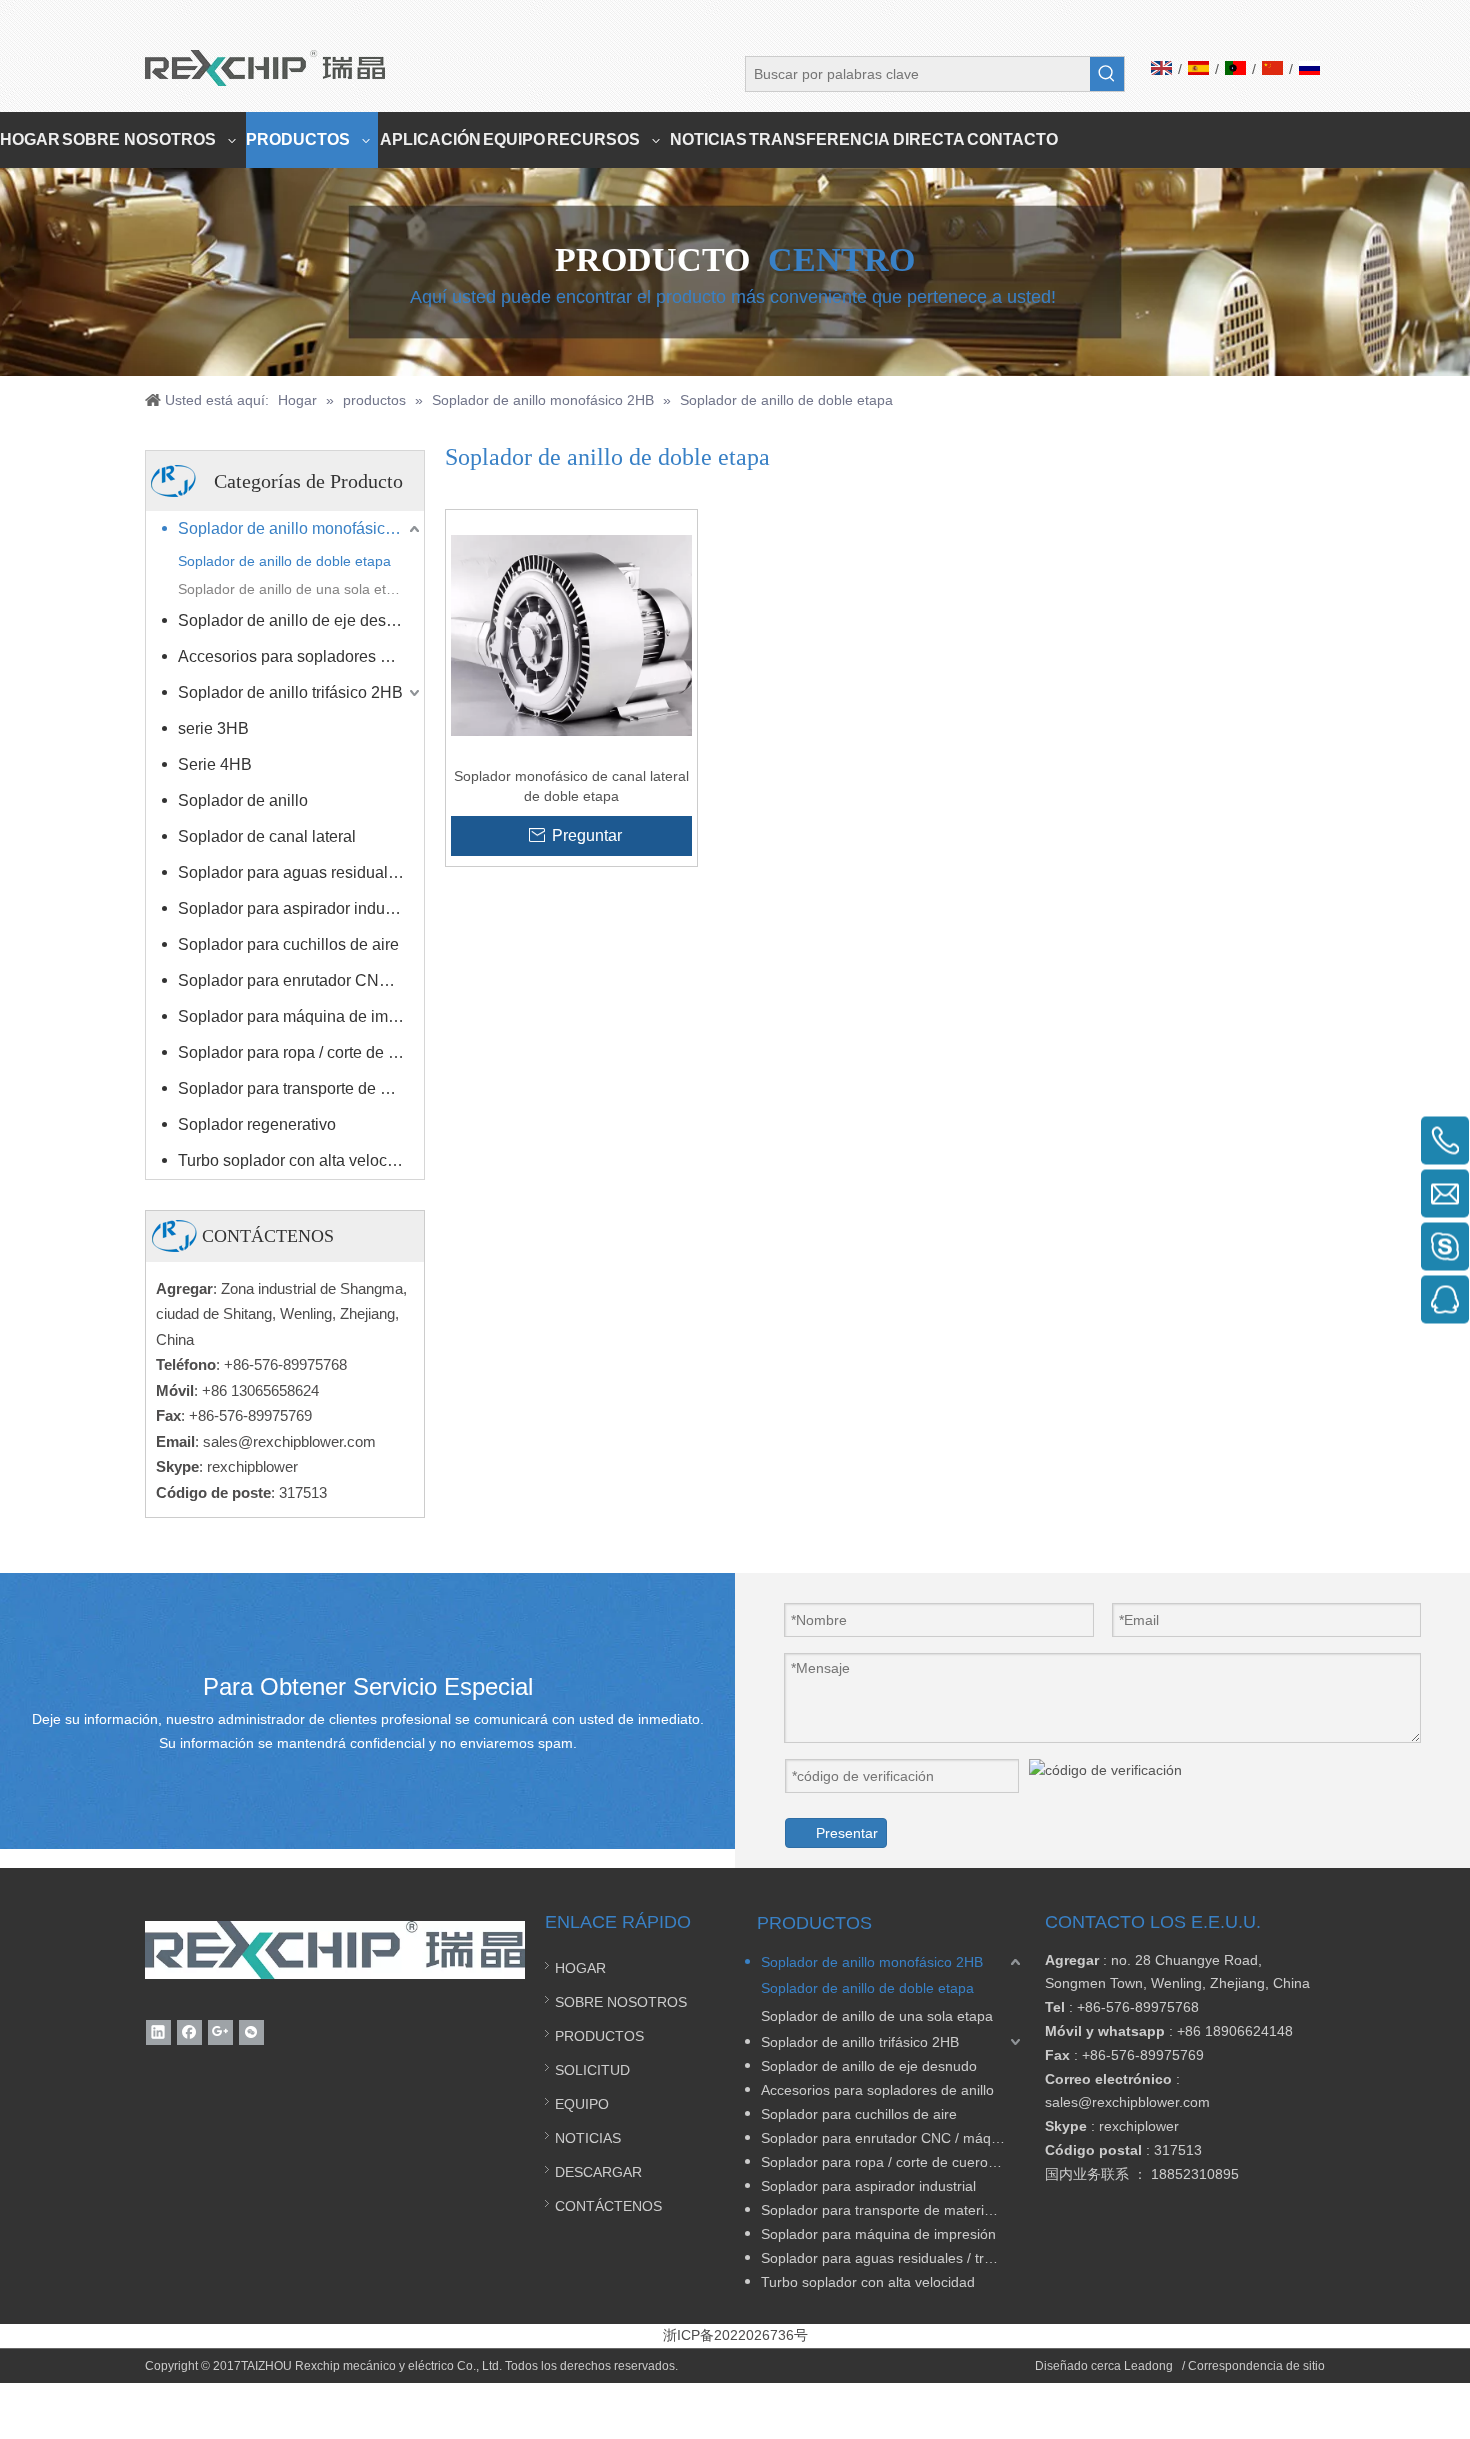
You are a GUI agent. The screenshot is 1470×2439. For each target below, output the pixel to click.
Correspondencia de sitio (1256, 2366)
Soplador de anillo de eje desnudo (300, 620)
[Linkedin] (158, 2032)
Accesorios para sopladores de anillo (301, 656)
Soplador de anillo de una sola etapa (294, 589)
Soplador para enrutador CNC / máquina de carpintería (301, 980)
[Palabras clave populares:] (1107, 74)
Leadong (1150, 2366)
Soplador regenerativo (257, 1124)
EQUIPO (582, 2104)
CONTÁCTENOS (608, 2206)
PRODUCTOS (599, 2036)
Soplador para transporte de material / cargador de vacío (301, 1088)
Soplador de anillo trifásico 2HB (290, 692)
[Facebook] (189, 2032)
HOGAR (580, 1968)
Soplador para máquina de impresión (301, 1016)
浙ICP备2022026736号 (735, 2335)
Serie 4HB (215, 764)
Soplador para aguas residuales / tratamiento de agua (301, 872)
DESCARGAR (598, 2172)
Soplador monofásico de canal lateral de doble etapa (571, 786)
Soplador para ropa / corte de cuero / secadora (301, 1052)
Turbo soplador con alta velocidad (298, 1160)
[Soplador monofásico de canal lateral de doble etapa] (571, 635)
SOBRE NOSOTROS (621, 2002)
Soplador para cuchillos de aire (288, 944)
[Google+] (220, 2032)
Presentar (847, 1833)
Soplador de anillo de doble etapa (284, 561)
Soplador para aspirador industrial (298, 908)
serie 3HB (213, 728)
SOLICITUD (592, 2070)
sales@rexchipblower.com (289, 1441)
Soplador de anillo (243, 800)
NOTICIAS (588, 2138)
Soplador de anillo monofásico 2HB (301, 528)
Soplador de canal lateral (267, 836)
